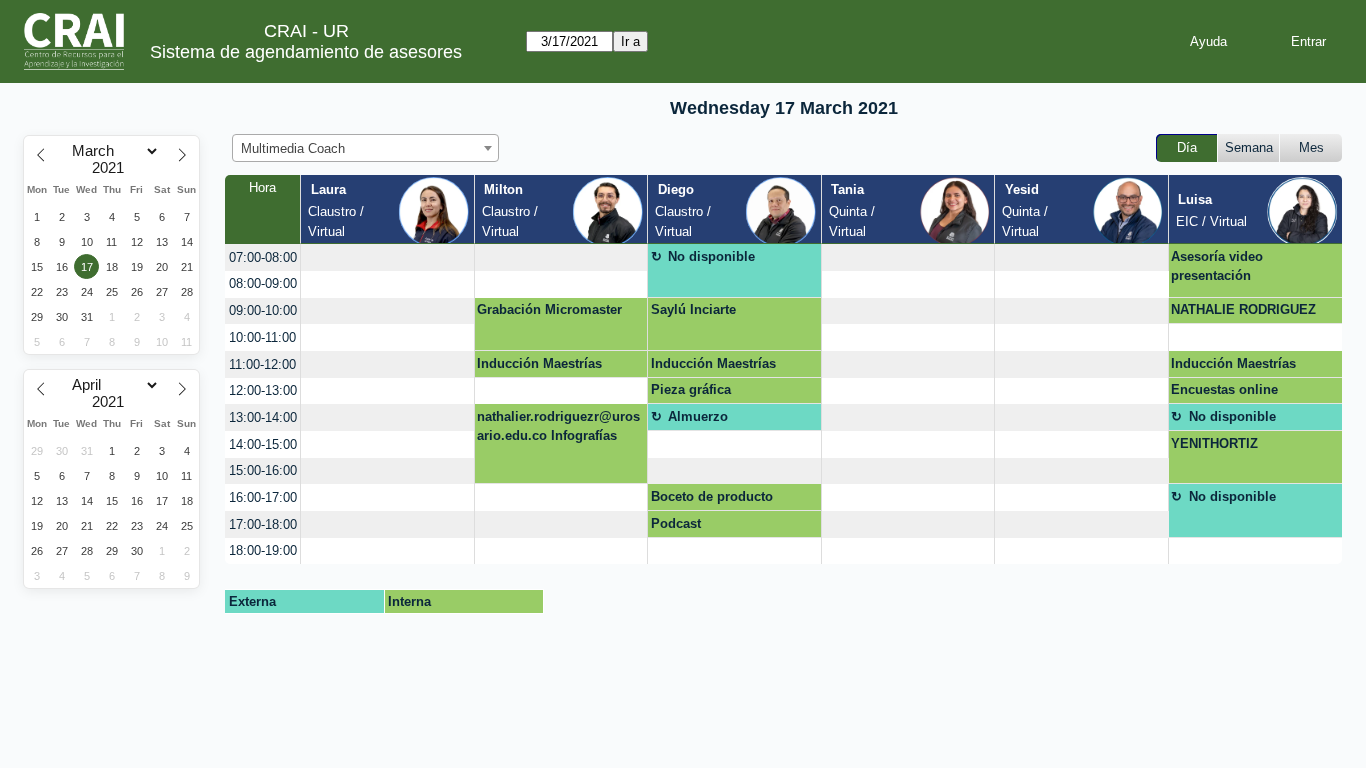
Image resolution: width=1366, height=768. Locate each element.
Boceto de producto (712, 496)
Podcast (676, 523)
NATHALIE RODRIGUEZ (1243, 309)
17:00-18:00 (263, 524)
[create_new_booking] (387, 257)
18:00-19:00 (263, 550)
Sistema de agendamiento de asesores (306, 52)
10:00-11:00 (262, 337)
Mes (1311, 147)
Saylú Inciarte (693, 309)
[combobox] (365, 148)
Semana (1249, 147)
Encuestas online (1224, 389)
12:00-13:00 (263, 390)
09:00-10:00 (263, 310)
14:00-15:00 (263, 444)
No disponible (711, 256)
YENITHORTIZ (1214, 443)
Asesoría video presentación (1217, 266)
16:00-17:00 (263, 497)
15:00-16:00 (263, 470)
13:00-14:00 (263, 417)
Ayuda (1208, 41)
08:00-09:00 (263, 283)
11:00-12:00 (262, 364)
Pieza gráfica (691, 389)
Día (1187, 147)
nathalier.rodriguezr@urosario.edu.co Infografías (558, 426)
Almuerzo (698, 416)
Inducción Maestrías (539, 363)
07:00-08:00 (263, 257)
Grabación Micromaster (549, 309)
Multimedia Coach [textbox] (293, 148)
